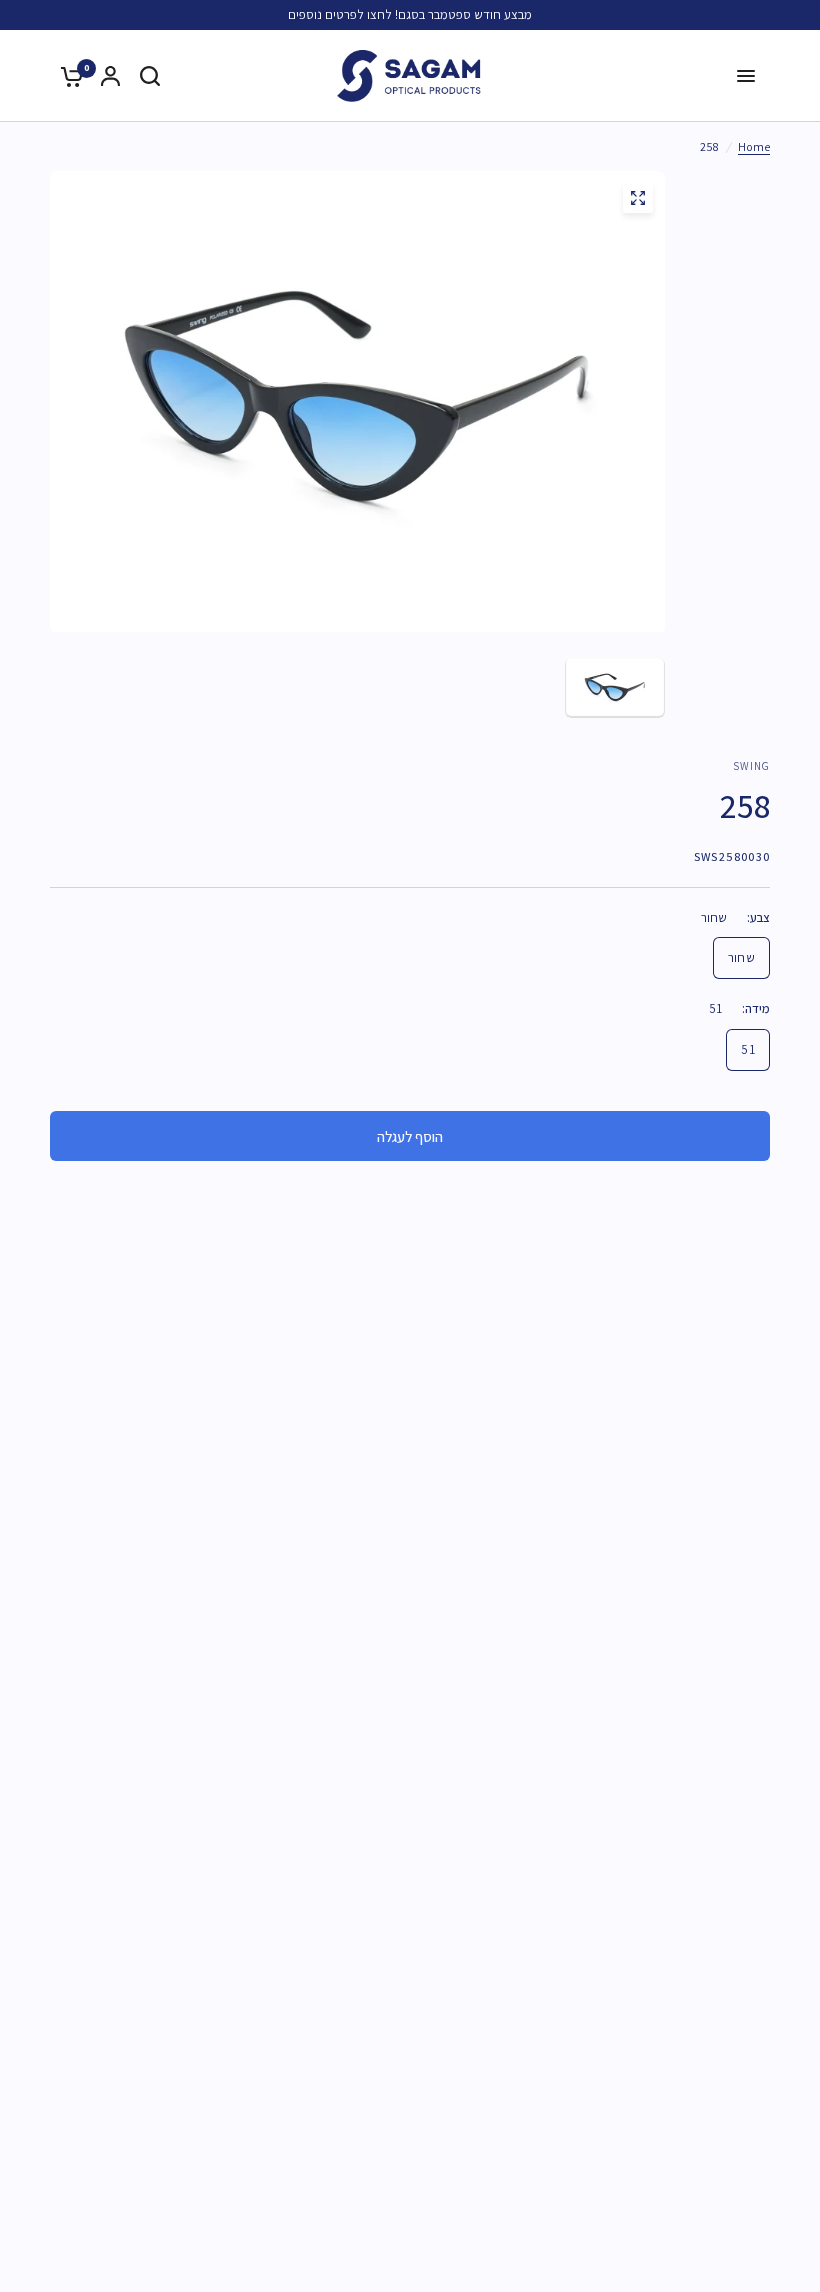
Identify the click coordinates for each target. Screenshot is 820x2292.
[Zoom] (638, 198)
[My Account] (110, 76)
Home (754, 146)
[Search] (150, 76)
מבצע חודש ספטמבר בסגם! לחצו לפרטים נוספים (410, 14)
